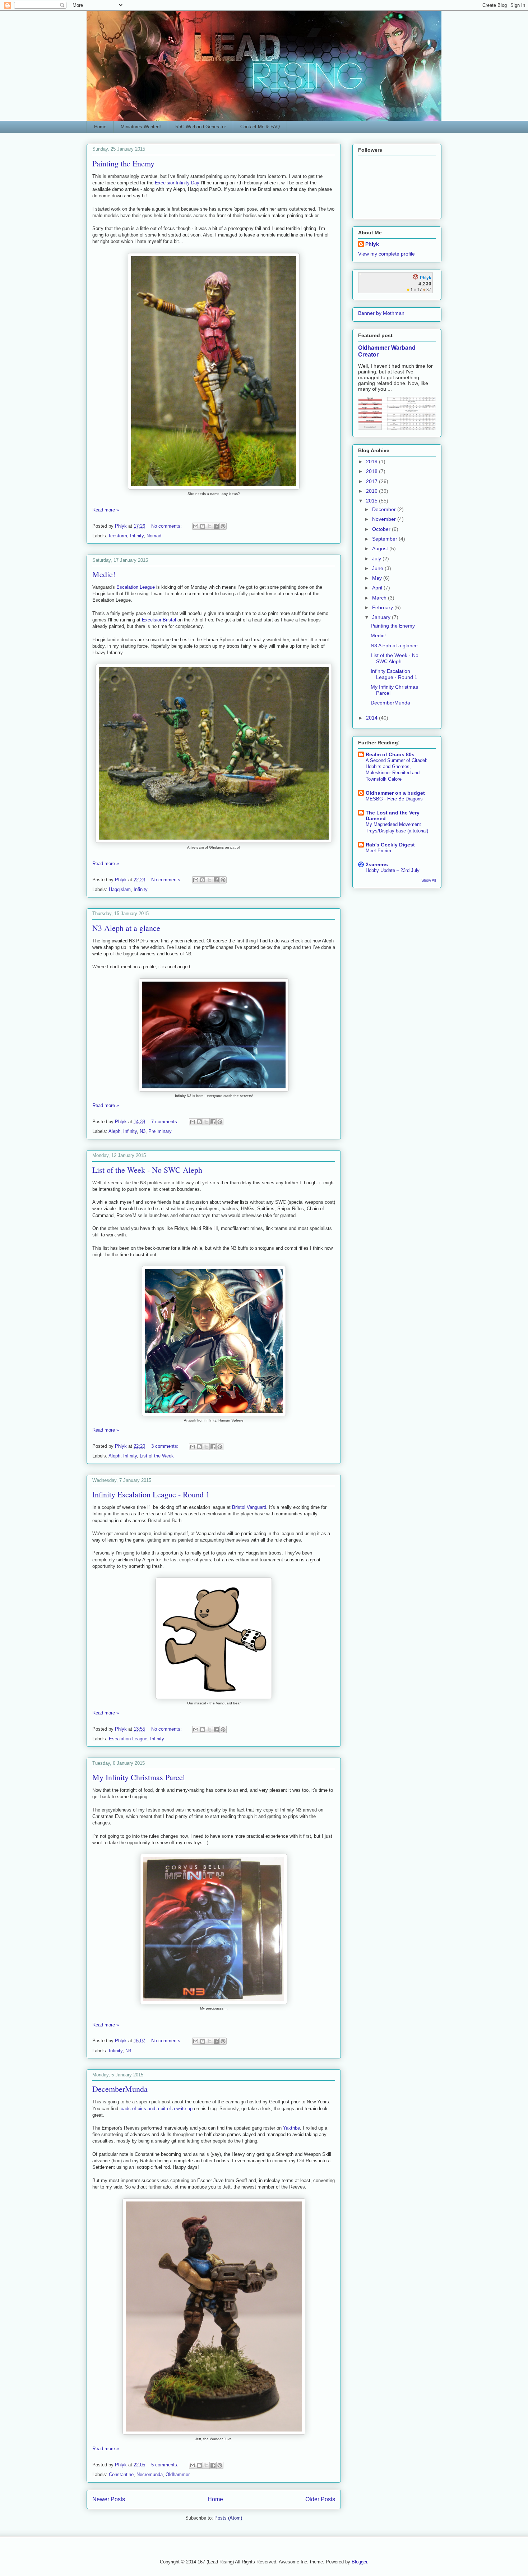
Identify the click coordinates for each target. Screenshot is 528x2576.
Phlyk (372, 244)
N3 (143, 1131)
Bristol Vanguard (249, 1507)
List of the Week (157, 1456)
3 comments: (166, 1446)
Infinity (137, 536)
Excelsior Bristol (159, 620)
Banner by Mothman (381, 313)
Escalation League (136, 587)
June (378, 568)
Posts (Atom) (228, 2518)
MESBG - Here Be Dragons (394, 799)
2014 (372, 718)
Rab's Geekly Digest (390, 845)
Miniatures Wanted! (141, 127)
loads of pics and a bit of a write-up (156, 2109)
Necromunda (150, 2474)
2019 (372, 462)
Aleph (114, 1131)
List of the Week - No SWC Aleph (147, 1170)
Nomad (154, 536)
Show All (429, 880)
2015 (372, 501)
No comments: (167, 526)
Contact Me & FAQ (260, 127)
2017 (372, 481)
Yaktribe (291, 2128)
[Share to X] (209, 526)
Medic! (104, 574)
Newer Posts (109, 2499)
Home (100, 127)
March (380, 598)
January (382, 617)
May (378, 578)
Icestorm (118, 536)
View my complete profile (386, 254)
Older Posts (320, 2499)
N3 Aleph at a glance (126, 928)
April (378, 588)
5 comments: (166, 2465)
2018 (372, 471)
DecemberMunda (120, 2089)
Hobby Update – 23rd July (393, 870)
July (377, 559)
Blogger (359, 2562)
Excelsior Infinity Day (177, 183)
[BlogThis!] (203, 526)
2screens (377, 864)
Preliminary (160, 1131)
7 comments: (166, 1122)
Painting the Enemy (123, 163)
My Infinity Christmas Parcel (139, 1777)
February (383, 607)
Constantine (121, 2474)
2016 (372, 491)
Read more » (106, 510)
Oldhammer (178, 2474)
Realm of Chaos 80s (390, 754)
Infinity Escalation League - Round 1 (151, 1494)
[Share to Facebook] (216, 526)
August (381, 548)
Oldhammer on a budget (395, 793)
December (385, 509)
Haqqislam (120, 889)
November (385, 519)
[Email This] (196, 526)
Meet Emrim (378, 851)
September (385, 539)
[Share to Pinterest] (223, 526)
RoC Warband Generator (201, 127)
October (382, 529)
